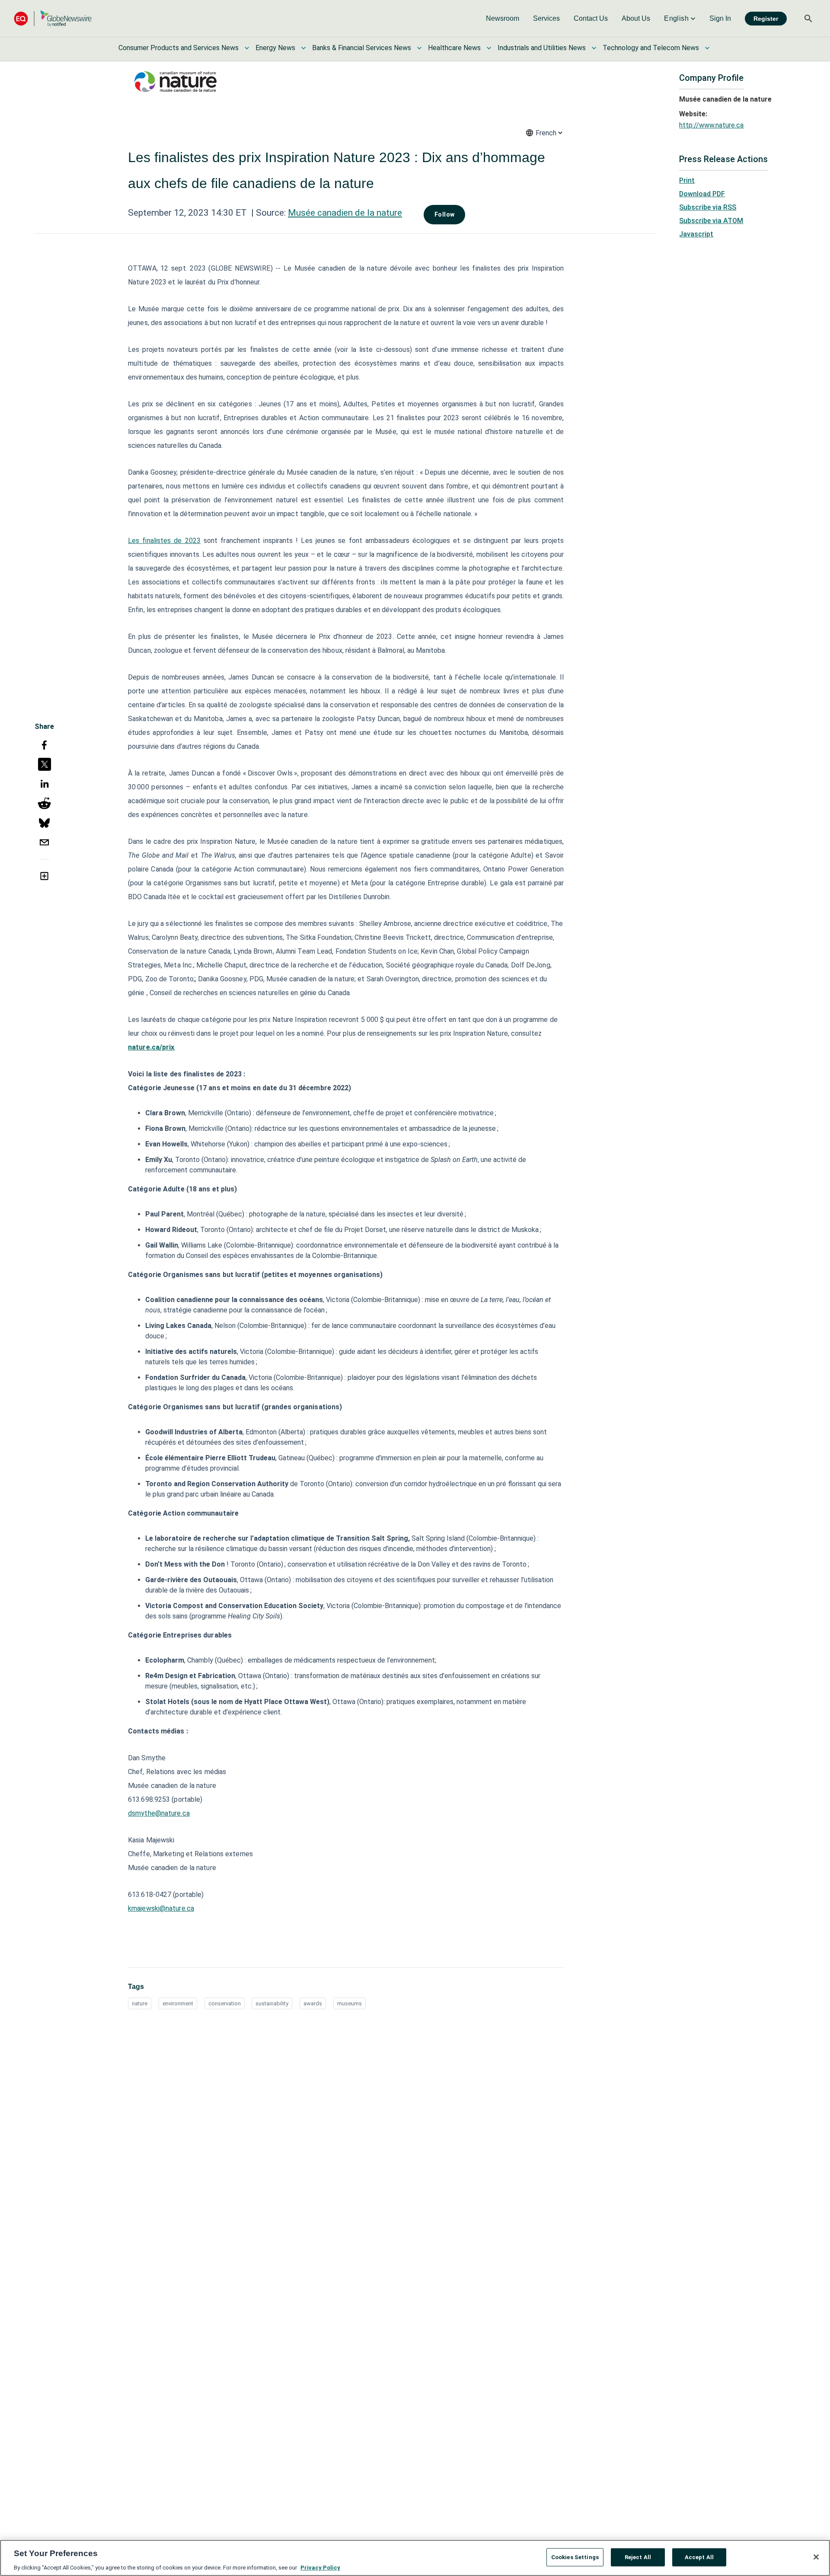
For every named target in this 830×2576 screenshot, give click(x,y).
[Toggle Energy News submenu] (303, 48)
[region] (415, 2558)
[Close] (816, 2557)
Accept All (699, 2557)
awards (313, 2003)
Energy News (275, 48)
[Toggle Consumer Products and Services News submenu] (247, 48)
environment (178, 2003)
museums (350, 2003)
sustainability (272, 2003)
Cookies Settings (575, 2557)
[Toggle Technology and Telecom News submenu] (707, 48)
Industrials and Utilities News (542, 48)
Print (687, 180)
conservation (225, 2003)
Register (766, 19)
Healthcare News (454, 48)
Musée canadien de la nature (345, 213)
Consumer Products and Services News (179, 48)
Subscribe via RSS (708, 207)
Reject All (638, 2557)
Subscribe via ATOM (711, 221)
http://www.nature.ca (711, 125)
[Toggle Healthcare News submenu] (489, 48)
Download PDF (702, 194)
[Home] (53, 18)
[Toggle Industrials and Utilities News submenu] (594, 48)
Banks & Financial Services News (362, 48)
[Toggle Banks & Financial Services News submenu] (419, 48)
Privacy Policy (320, 2567)
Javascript (696, 234)
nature (140, 2003)
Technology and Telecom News (651, 48)
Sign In (720, 18)
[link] (503, 19)
